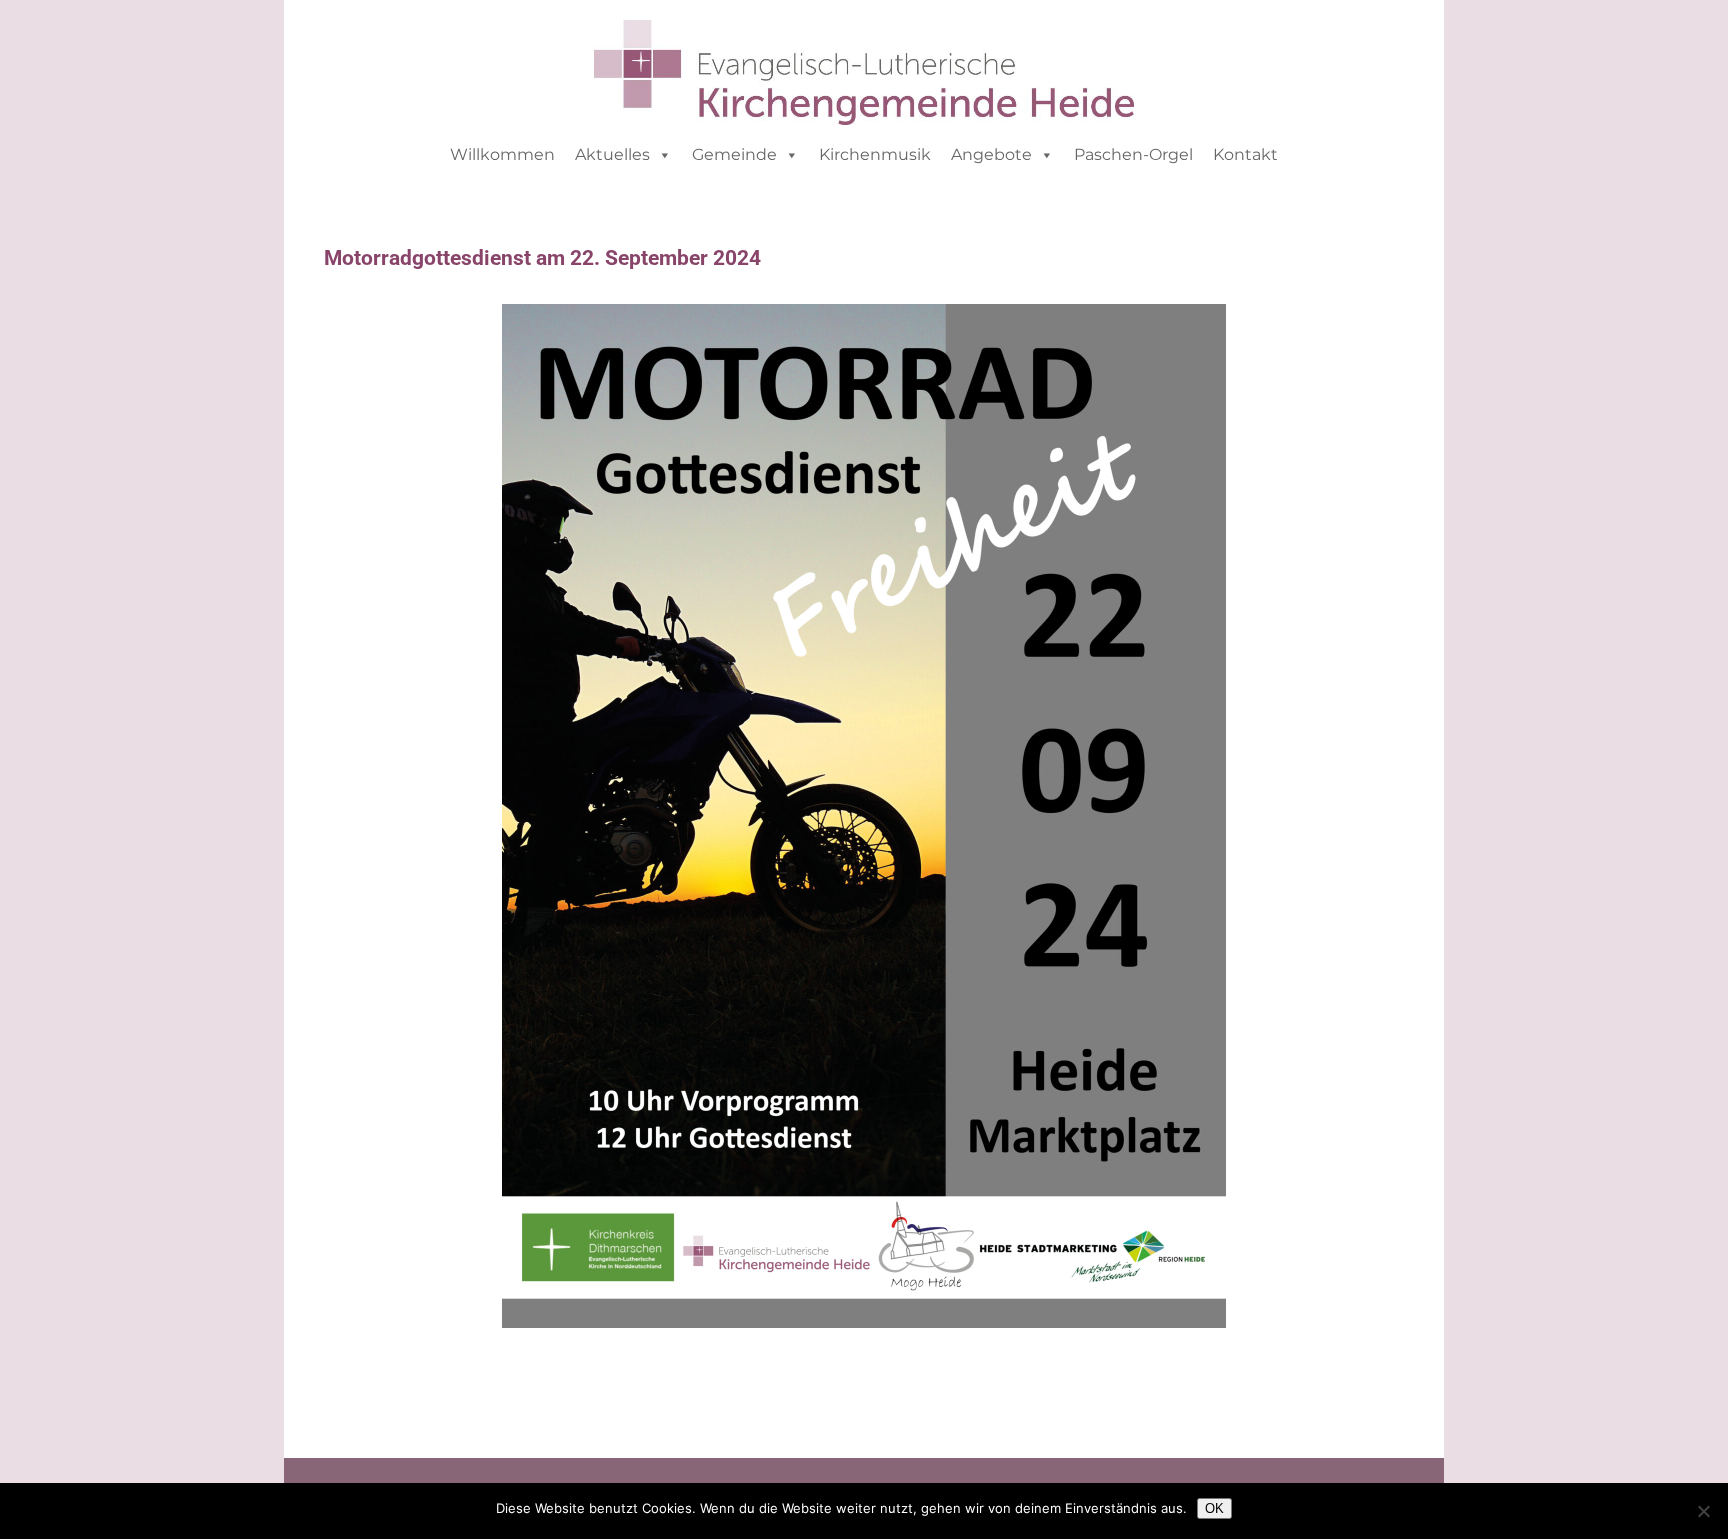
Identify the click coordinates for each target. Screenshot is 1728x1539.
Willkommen (502, 154)
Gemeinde (734, 154)
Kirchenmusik (875, 154)
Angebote (991, 154)
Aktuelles (612, 154)
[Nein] (1703, 1511)
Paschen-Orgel (1133, 154)
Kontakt (1245, 154)
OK (1214, 1508)
